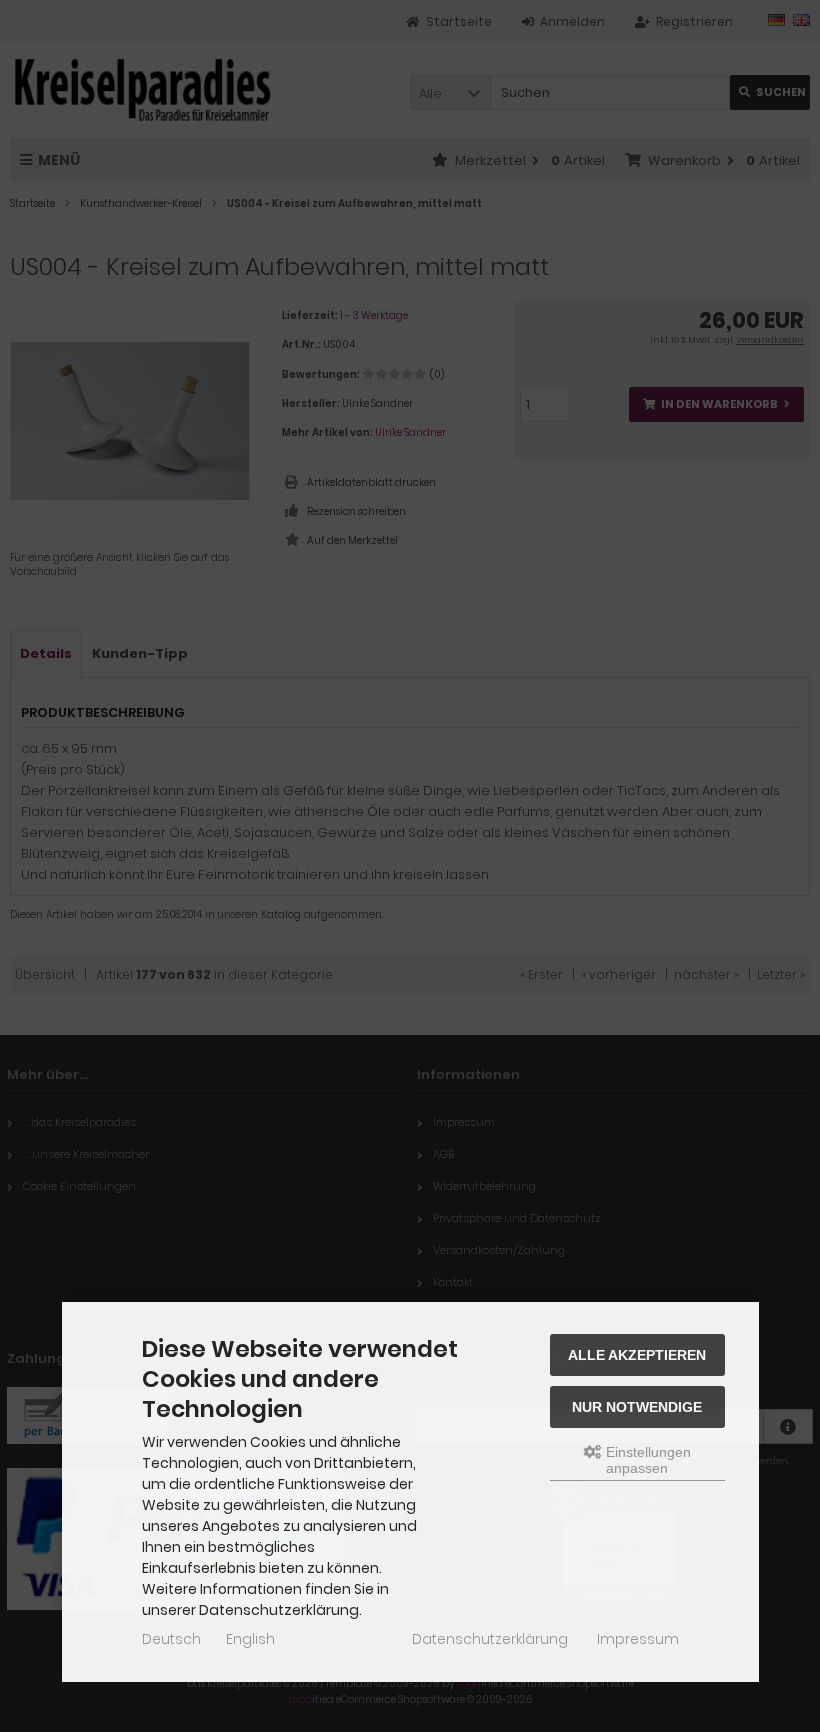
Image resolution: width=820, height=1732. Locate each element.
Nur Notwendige (637, 1407)
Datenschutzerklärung (490, 1639)
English (250, 1639)
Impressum (638, 1639)
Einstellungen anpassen (646, 1460)
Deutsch (171, 1639)
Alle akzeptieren (637, 1355)
